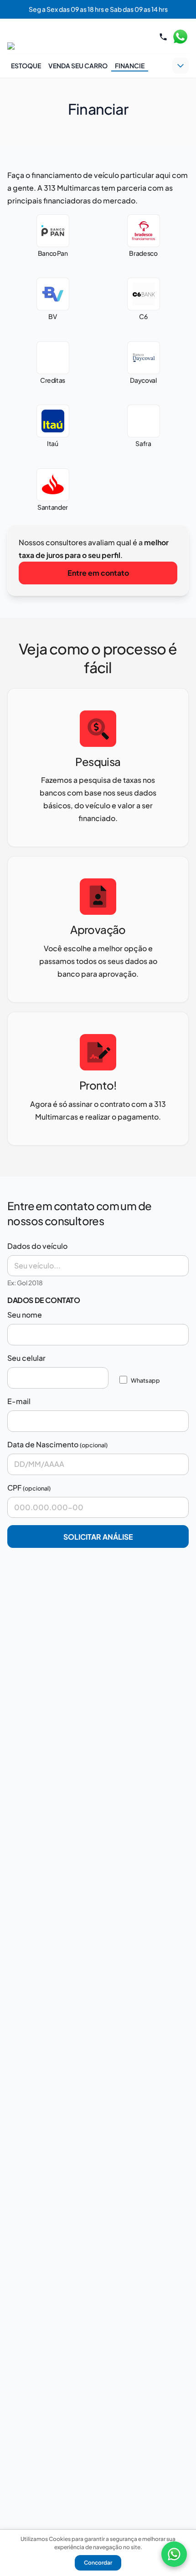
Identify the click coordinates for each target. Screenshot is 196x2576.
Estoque (26, 66)
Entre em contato (98, 573)
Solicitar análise (98, 1537)
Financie (130, 66)
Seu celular (26, 1358)
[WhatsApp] (174, 2554)
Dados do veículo (37, 1246)
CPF (14, 1488)
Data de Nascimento (43, 1444)
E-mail (19, 1401)
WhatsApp (180, 37)
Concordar (98, 2563)
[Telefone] (163, 37)
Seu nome (25, 1315)
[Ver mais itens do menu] (181, 66)
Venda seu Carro (78, 66)
